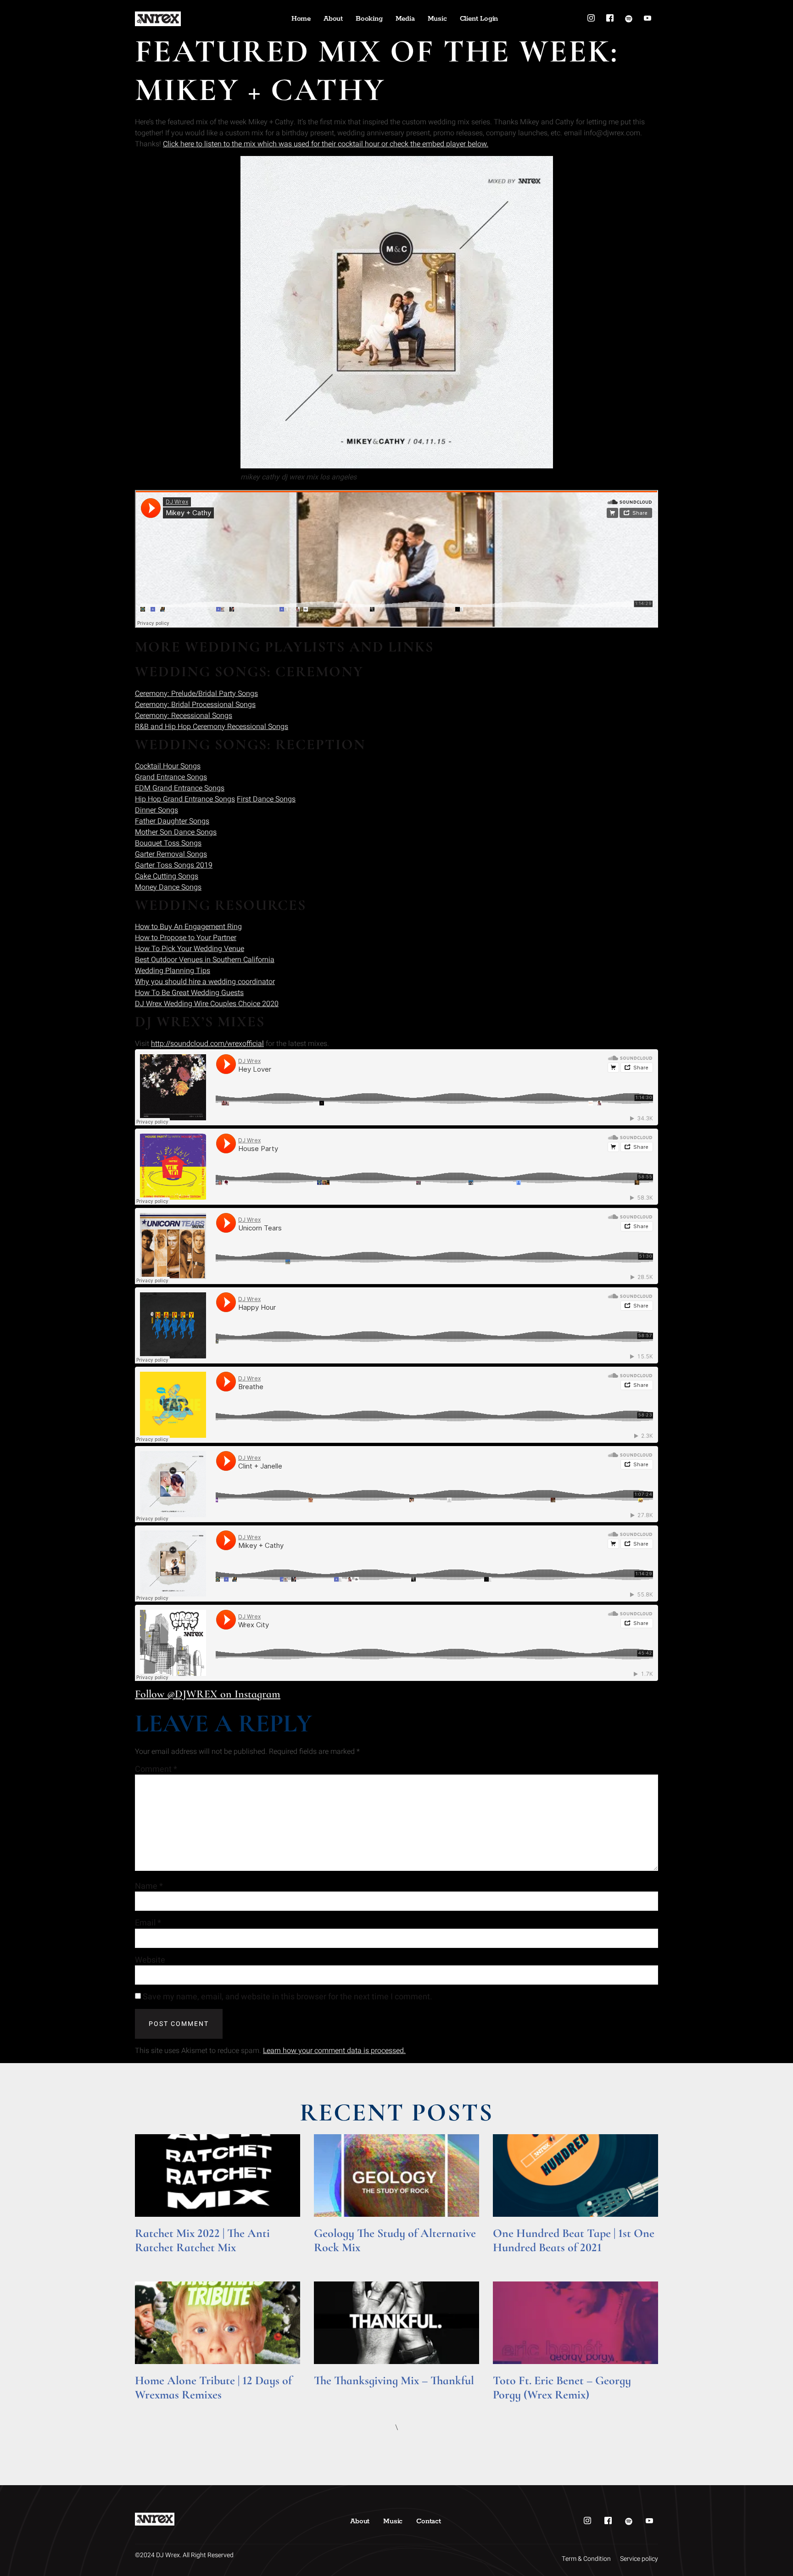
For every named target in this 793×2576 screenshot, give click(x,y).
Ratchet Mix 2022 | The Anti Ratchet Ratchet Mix (202, 2240)
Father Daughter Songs (172, 821)
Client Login (479, 19)
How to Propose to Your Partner (186, 938)
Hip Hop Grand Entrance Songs (185, 799)
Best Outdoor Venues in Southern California (205, 960)
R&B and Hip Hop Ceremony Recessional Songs (212, 727)
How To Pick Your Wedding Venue (190, 949)
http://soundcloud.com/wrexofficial (207, 1044)
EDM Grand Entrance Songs (180, 788)
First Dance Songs (266, 799)
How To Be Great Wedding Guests (189, 993)
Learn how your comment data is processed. (334, 2051)
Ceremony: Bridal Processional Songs (195, 705)
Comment (156, 1769)
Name (149, 1886)
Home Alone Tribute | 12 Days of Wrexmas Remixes (213, 2387)
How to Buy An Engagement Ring (188, 927)
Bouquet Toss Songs (168, 843)
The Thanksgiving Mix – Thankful (394, 2380)
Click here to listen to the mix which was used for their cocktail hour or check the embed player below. (326, 144)
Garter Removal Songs (171, 854)
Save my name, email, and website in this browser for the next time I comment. (288, 1997)
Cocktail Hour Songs (168, 766)
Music (437, 19)
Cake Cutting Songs (167, 876)
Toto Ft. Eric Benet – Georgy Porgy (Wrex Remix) (562, 2387)
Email (148, 1923)
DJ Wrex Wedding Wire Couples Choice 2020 (207, 1004)
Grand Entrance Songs (171, 777)
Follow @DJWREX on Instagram (208, 1694)
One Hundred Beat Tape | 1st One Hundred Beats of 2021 (574, 2240)
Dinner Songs (156, 810)
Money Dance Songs (168, 887)
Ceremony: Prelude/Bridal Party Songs (196, 694)
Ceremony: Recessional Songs (184, 716)
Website (150, 1960)
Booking (369, 19)
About (333, 19)
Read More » (153, 2260)
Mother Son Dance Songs (176, 832)
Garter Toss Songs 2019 (174, 865)
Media (405, 19)
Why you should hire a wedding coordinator (205, 982)
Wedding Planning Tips (173, 971)
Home (301, 19)
